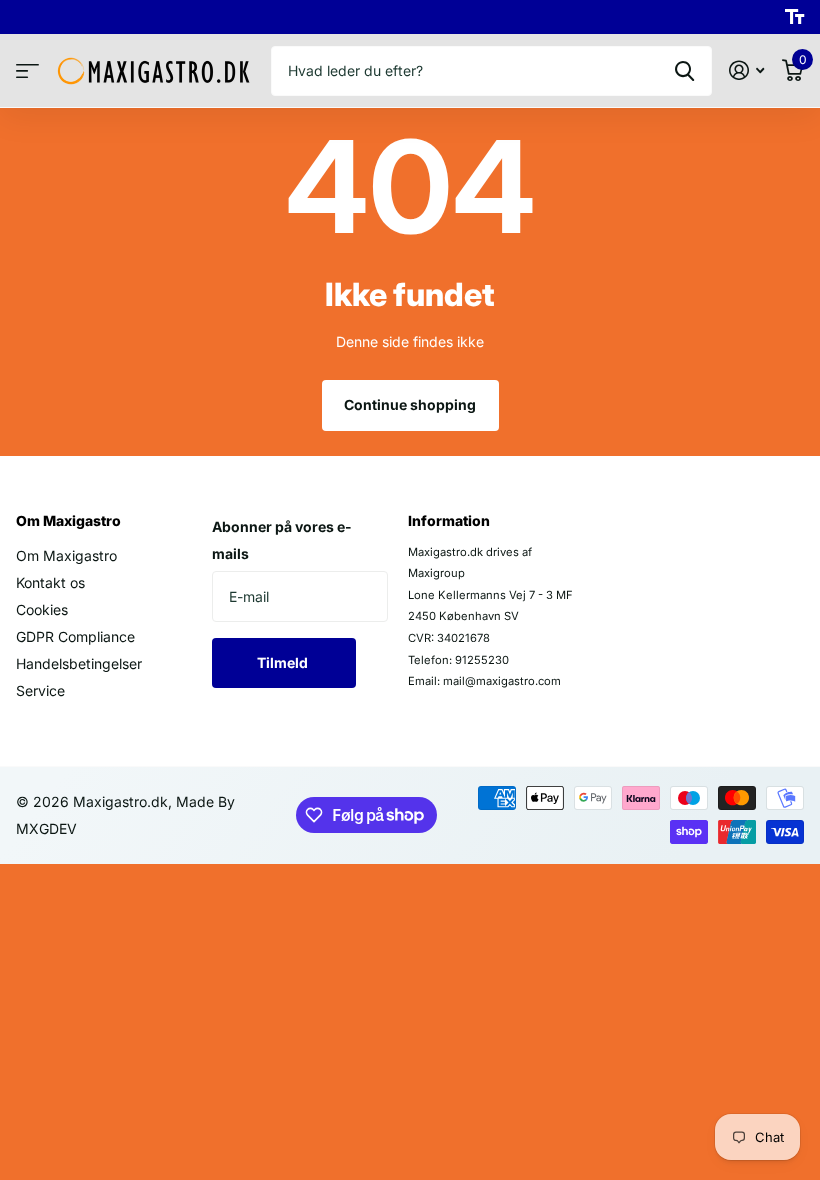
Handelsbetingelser (79, 663)
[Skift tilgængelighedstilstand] (794, 17)
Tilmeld (284, 662)
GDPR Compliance (75, 636)
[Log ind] (746, 70)
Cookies (42, 609)
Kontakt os (50, 582)
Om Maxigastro (68, 520)
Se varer (27, 71)
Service (40, 690)
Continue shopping (410, 404)
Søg (684, 71)
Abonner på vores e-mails (282, 540)
